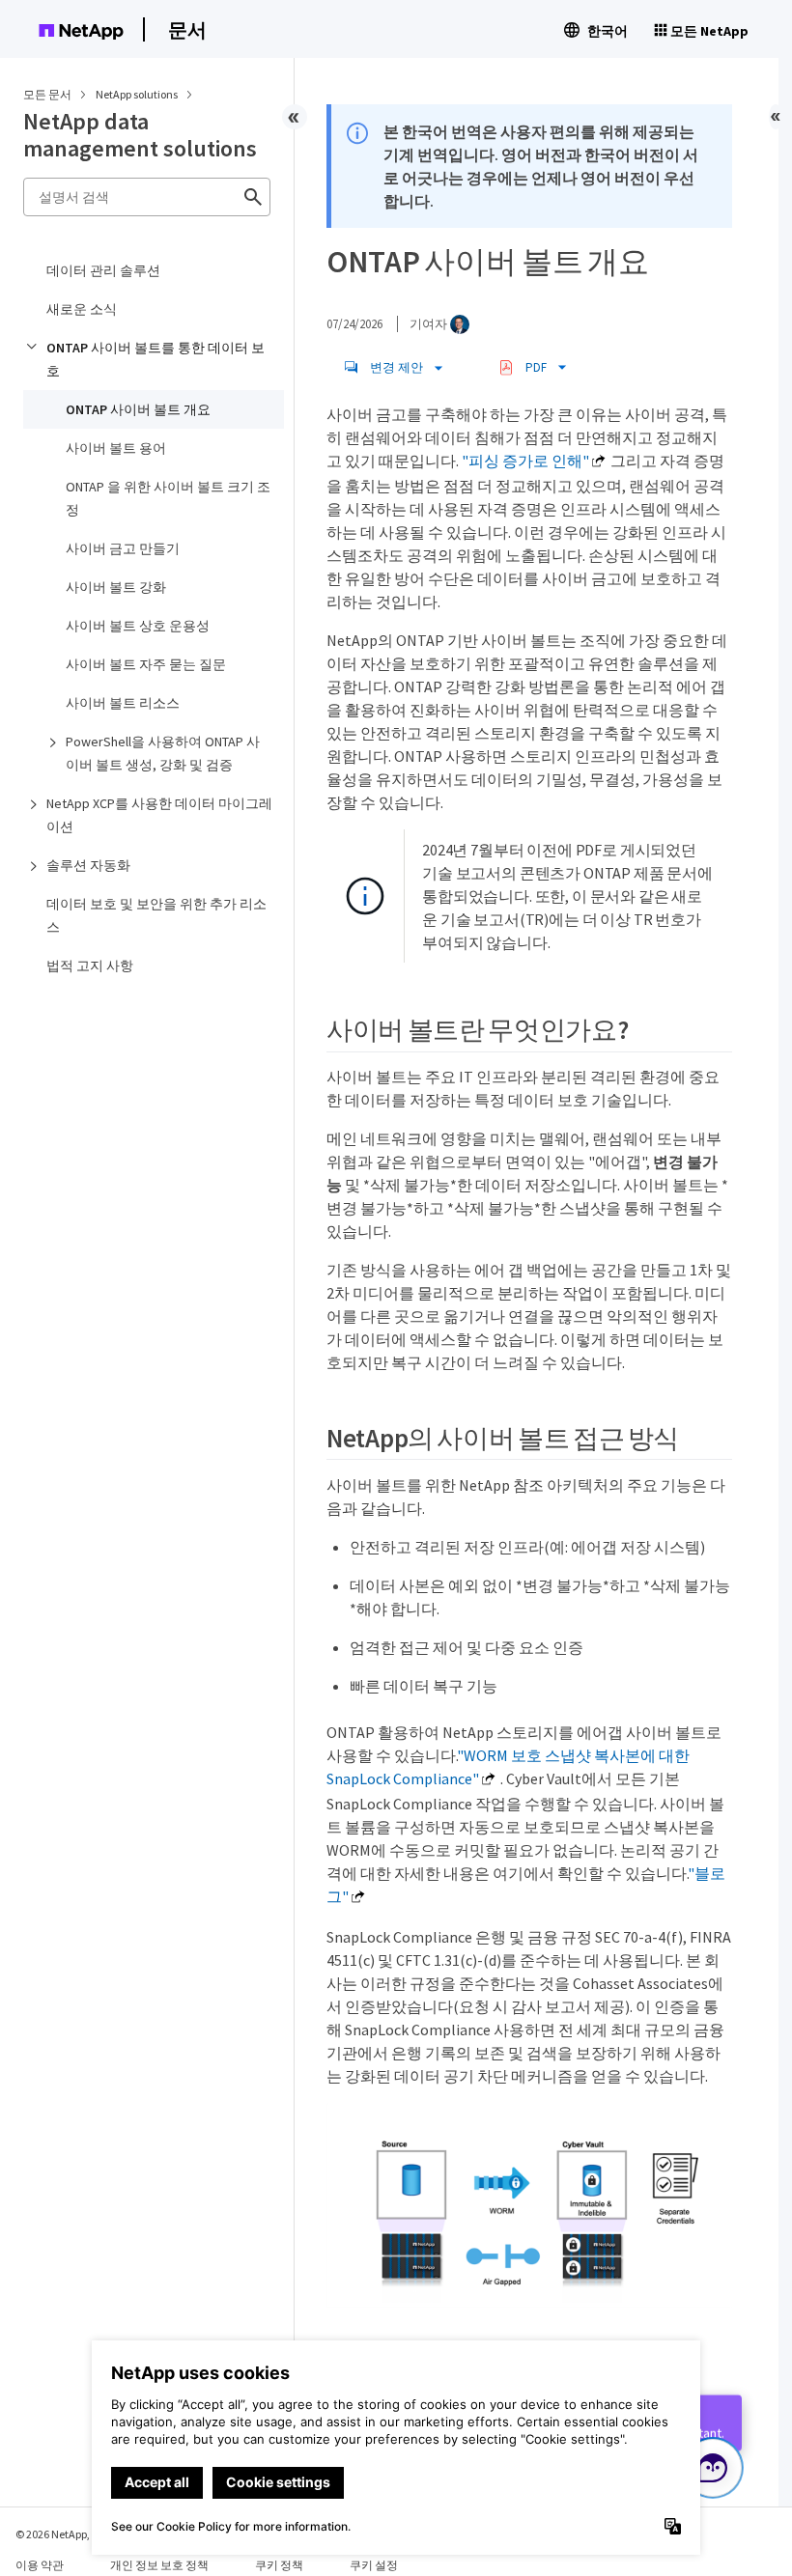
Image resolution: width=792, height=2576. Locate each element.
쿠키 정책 (279, 2565)
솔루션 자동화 (88, 865)
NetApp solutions (138, 94)
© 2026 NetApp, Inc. (63, 2534)
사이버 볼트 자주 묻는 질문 (146, 664)
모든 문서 (47, 94)
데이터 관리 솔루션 (103, 270)
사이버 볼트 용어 (116, 448)
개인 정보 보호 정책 (159, 2565)
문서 (187, 29)
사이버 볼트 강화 (116, 587)
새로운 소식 (82, 309)
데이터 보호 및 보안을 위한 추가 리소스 (156, 915)
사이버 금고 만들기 (123, 548)
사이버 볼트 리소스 (123, 703)
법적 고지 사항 (90, 966)
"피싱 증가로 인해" (525, 461)
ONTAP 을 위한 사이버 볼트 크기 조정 (168, 498)
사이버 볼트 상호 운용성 (138, 626)
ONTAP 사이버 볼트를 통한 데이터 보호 (156, 359)
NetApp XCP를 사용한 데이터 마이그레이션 (159, 815)
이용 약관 (40, 2565)
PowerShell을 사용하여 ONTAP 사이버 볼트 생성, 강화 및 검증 (163, 753)
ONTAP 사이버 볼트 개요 (138, 409)
